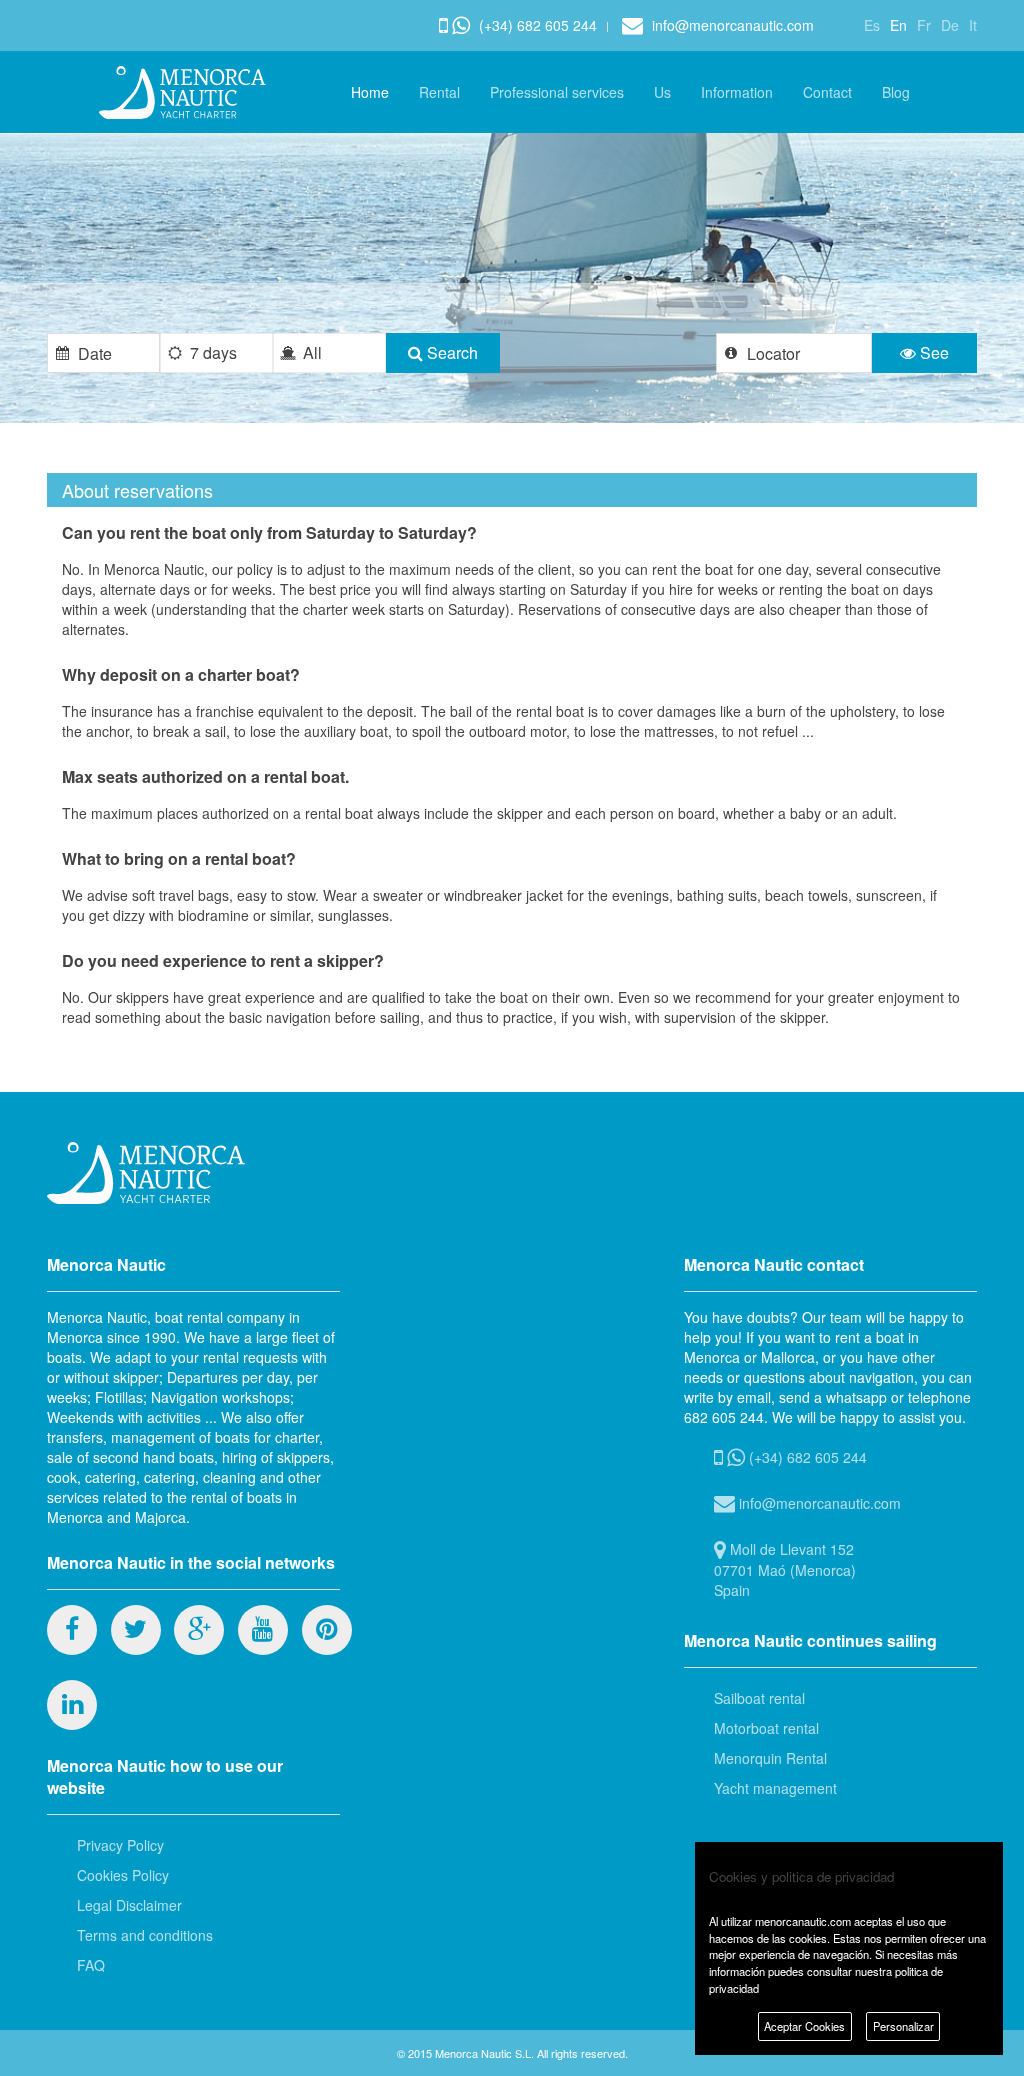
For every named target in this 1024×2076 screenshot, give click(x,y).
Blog (896, 92)
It (973, 25)
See (932, 352)
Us (662, 92)
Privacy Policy (120, 1845)
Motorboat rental (766, 1728)
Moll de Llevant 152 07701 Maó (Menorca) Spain (785, 1569)
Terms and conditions (145, 1935)
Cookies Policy (123, 1875)
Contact (827, 92)
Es (872, 25)
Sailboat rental (759, 1698)
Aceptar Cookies (804, 2026)
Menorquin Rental (770, 1758)
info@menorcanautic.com (731, 25)
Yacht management (775, 1788)
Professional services (557, 92)
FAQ (91, 1965)
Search (450, 352)
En (898, 25)
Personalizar (903, 2026)
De (950, 25)
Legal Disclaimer (129, 1905)
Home (370, 92)
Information (737, 92)
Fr (924, 25)
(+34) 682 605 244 (536, 25)
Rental (439, 92)
